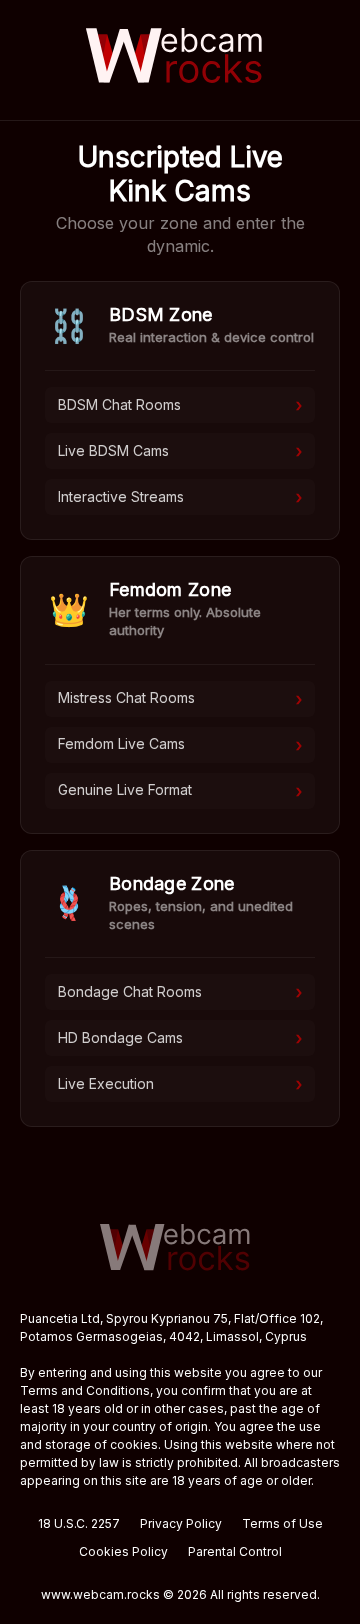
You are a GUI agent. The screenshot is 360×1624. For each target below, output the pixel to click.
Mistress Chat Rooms (180, 699)
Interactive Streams (180, 497)
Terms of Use (282, 1523)
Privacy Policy (181, 1523)
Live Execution (180, 1084)
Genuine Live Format (180, 791)
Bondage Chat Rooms (180, 992)
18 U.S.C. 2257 (79, 1523)
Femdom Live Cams (180, 745)
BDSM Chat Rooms (180, 405)
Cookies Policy (123, 1551)
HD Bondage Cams (180, 1038)
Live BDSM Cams (180, 451)
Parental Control (235, 1551)
